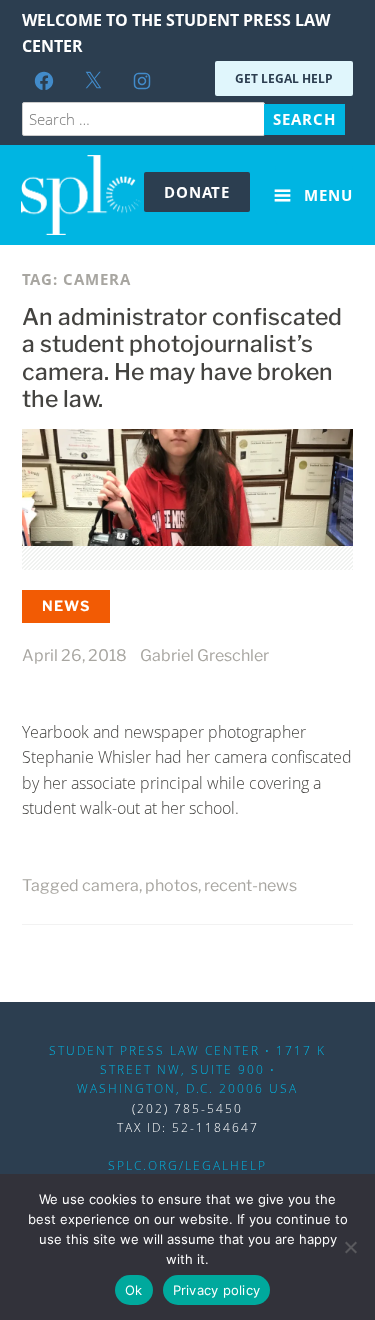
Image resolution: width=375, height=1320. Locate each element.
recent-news (250, 885)
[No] (350, 1247)
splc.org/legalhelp (187, 1165)
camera (110, 885)
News (66, 605)
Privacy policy (217, 1290)
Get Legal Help (284, 78)
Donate (197, 192)
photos (171, 885)
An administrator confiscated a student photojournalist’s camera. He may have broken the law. (182, 358)
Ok (134, 1290)
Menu (326, 195)
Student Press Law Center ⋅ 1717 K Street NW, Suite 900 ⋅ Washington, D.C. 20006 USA (187, 1069)
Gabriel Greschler (204, 655)
